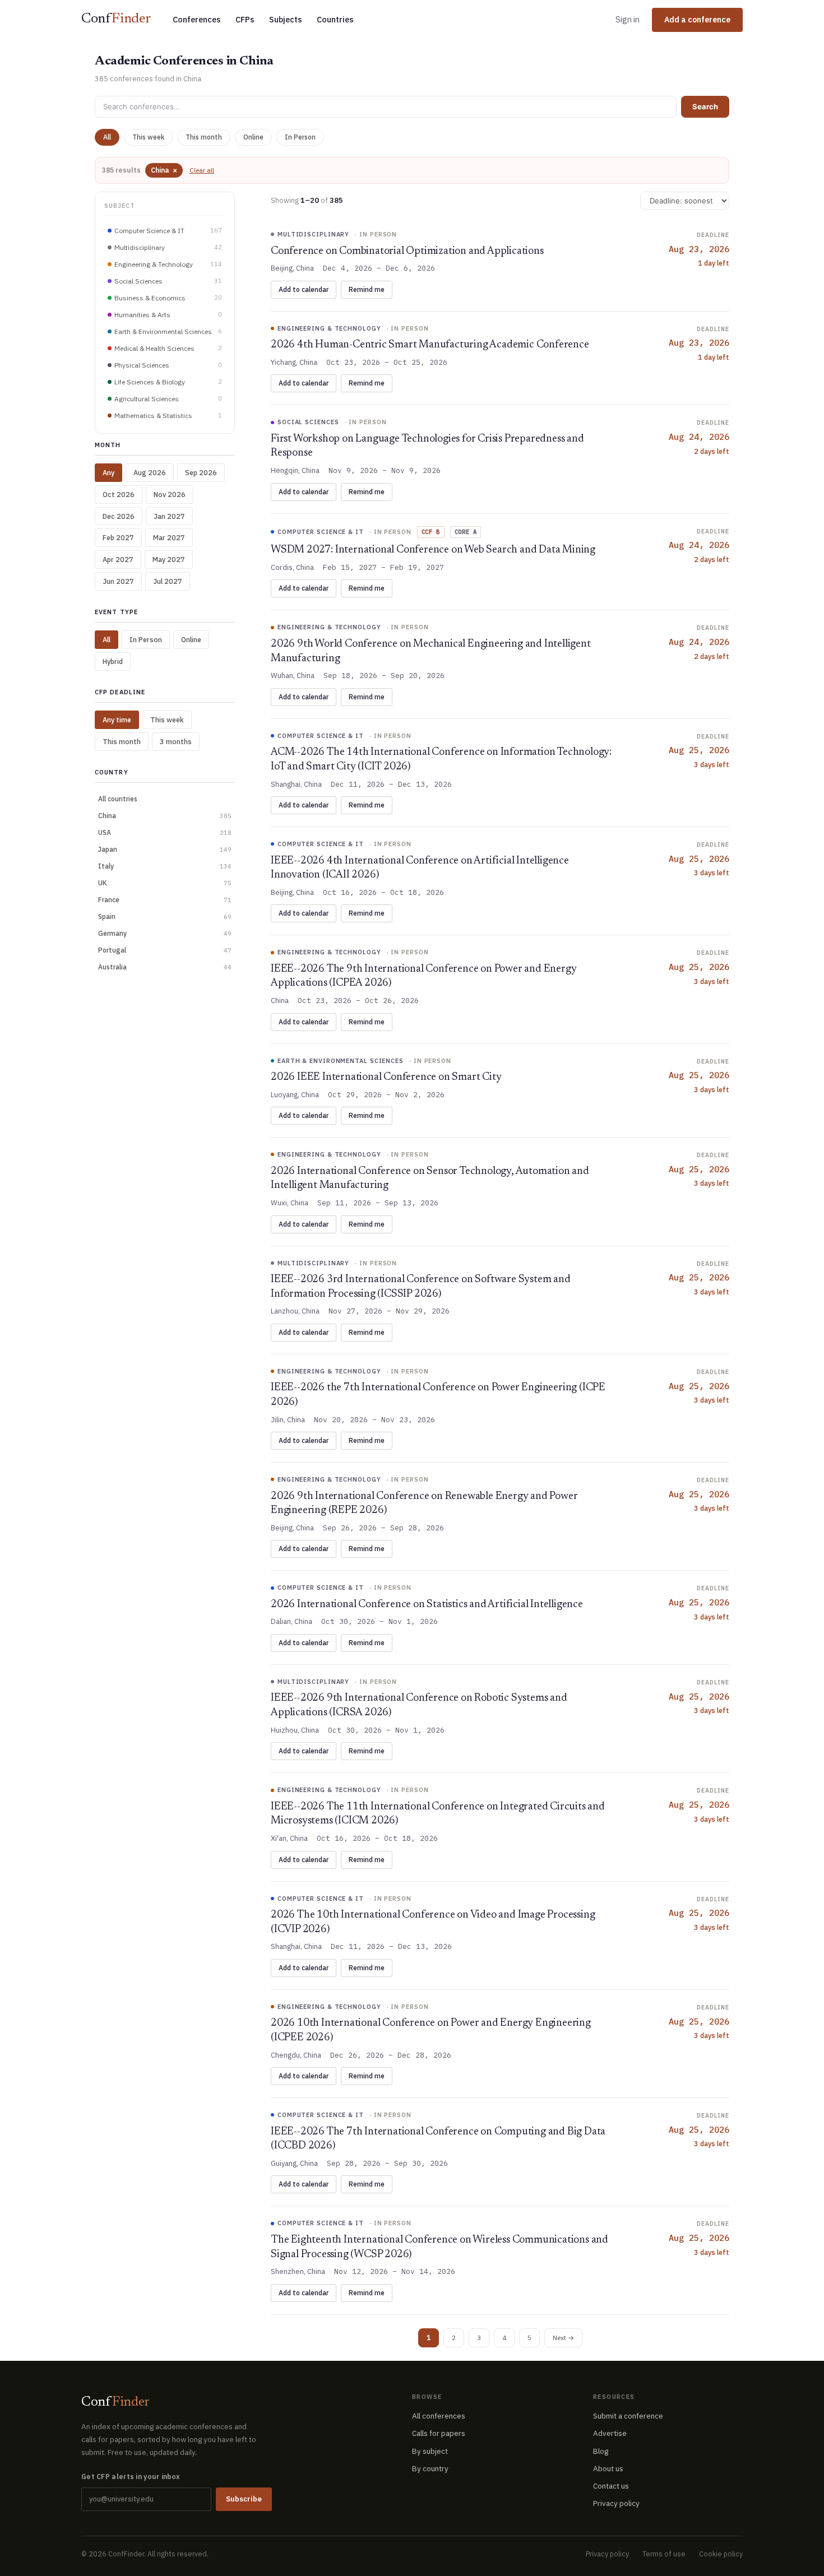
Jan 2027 (169, 516)
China (164, 170)
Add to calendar (304, 289)
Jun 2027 (118, 581)
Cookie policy (721, 2554)
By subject (430, 2451)
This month (204, 137)
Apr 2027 (118, 559)
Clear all (202, 170)
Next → (563, 2338)
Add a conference (697, 20)
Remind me (367, 289)
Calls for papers (439, 2433)
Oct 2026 (119, 494)
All (107, 137)
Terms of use (664, 2554)
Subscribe (244, 2499)
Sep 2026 (201, 472)
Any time (117, 720)
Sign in (628, 19)
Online (253, 137)
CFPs (245, 19)
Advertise (610, 2433)
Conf (116, 19)
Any (108, 472)
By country (430, 2468)
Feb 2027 (118, 537)
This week (148, 137)
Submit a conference (628, 2416)
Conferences (197, 19)
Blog (601, 2451)
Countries (335, 19)
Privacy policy (616, 2503)
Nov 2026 (170, 494)
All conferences (439, 2416)
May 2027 (169, 559)
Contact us (611, 2486)
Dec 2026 (119, 516)
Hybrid (113, 661)
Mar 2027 (169, 537)
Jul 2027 (168, 581)
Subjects (286, 19)
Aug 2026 (150, 472)
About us (608, 2468)
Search (705, 106)
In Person (300, 137)
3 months (176, 741)
